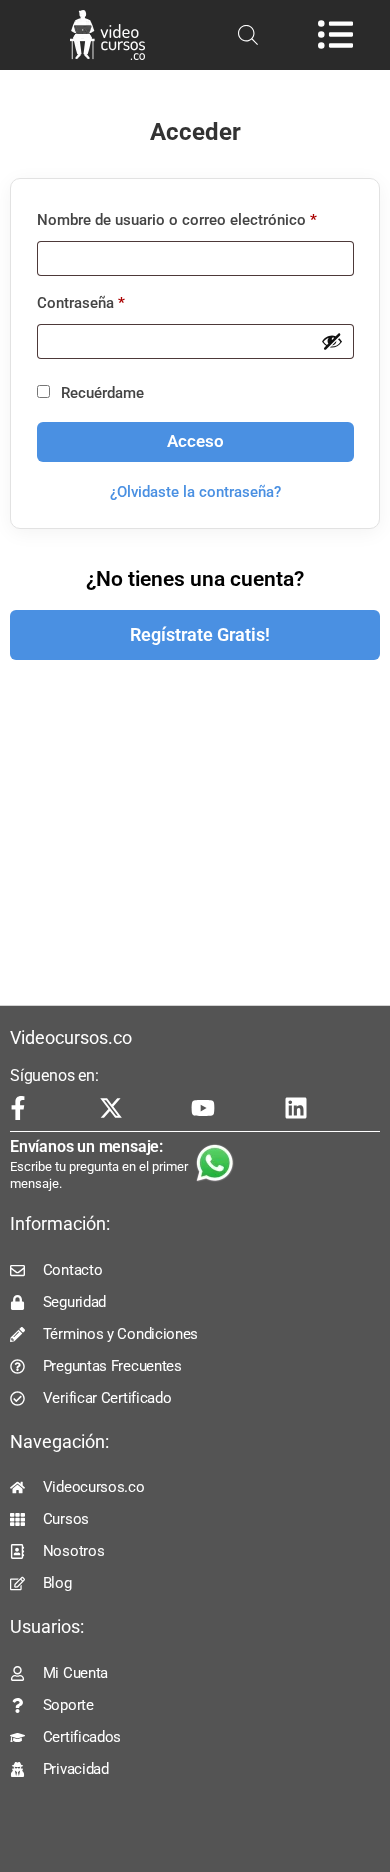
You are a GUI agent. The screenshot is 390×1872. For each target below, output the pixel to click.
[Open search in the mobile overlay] (248, 35)
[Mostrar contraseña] (332, 341)
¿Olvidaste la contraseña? (195, 492)
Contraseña (118, 300)
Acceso (195, 441)
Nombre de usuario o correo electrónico (195, 217)
